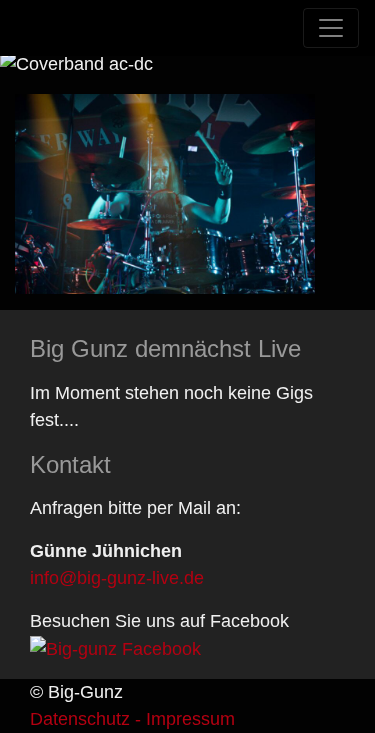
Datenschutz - (85, 719)
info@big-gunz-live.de (117, 578)
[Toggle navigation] (331, 28)
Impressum (188, 719)
